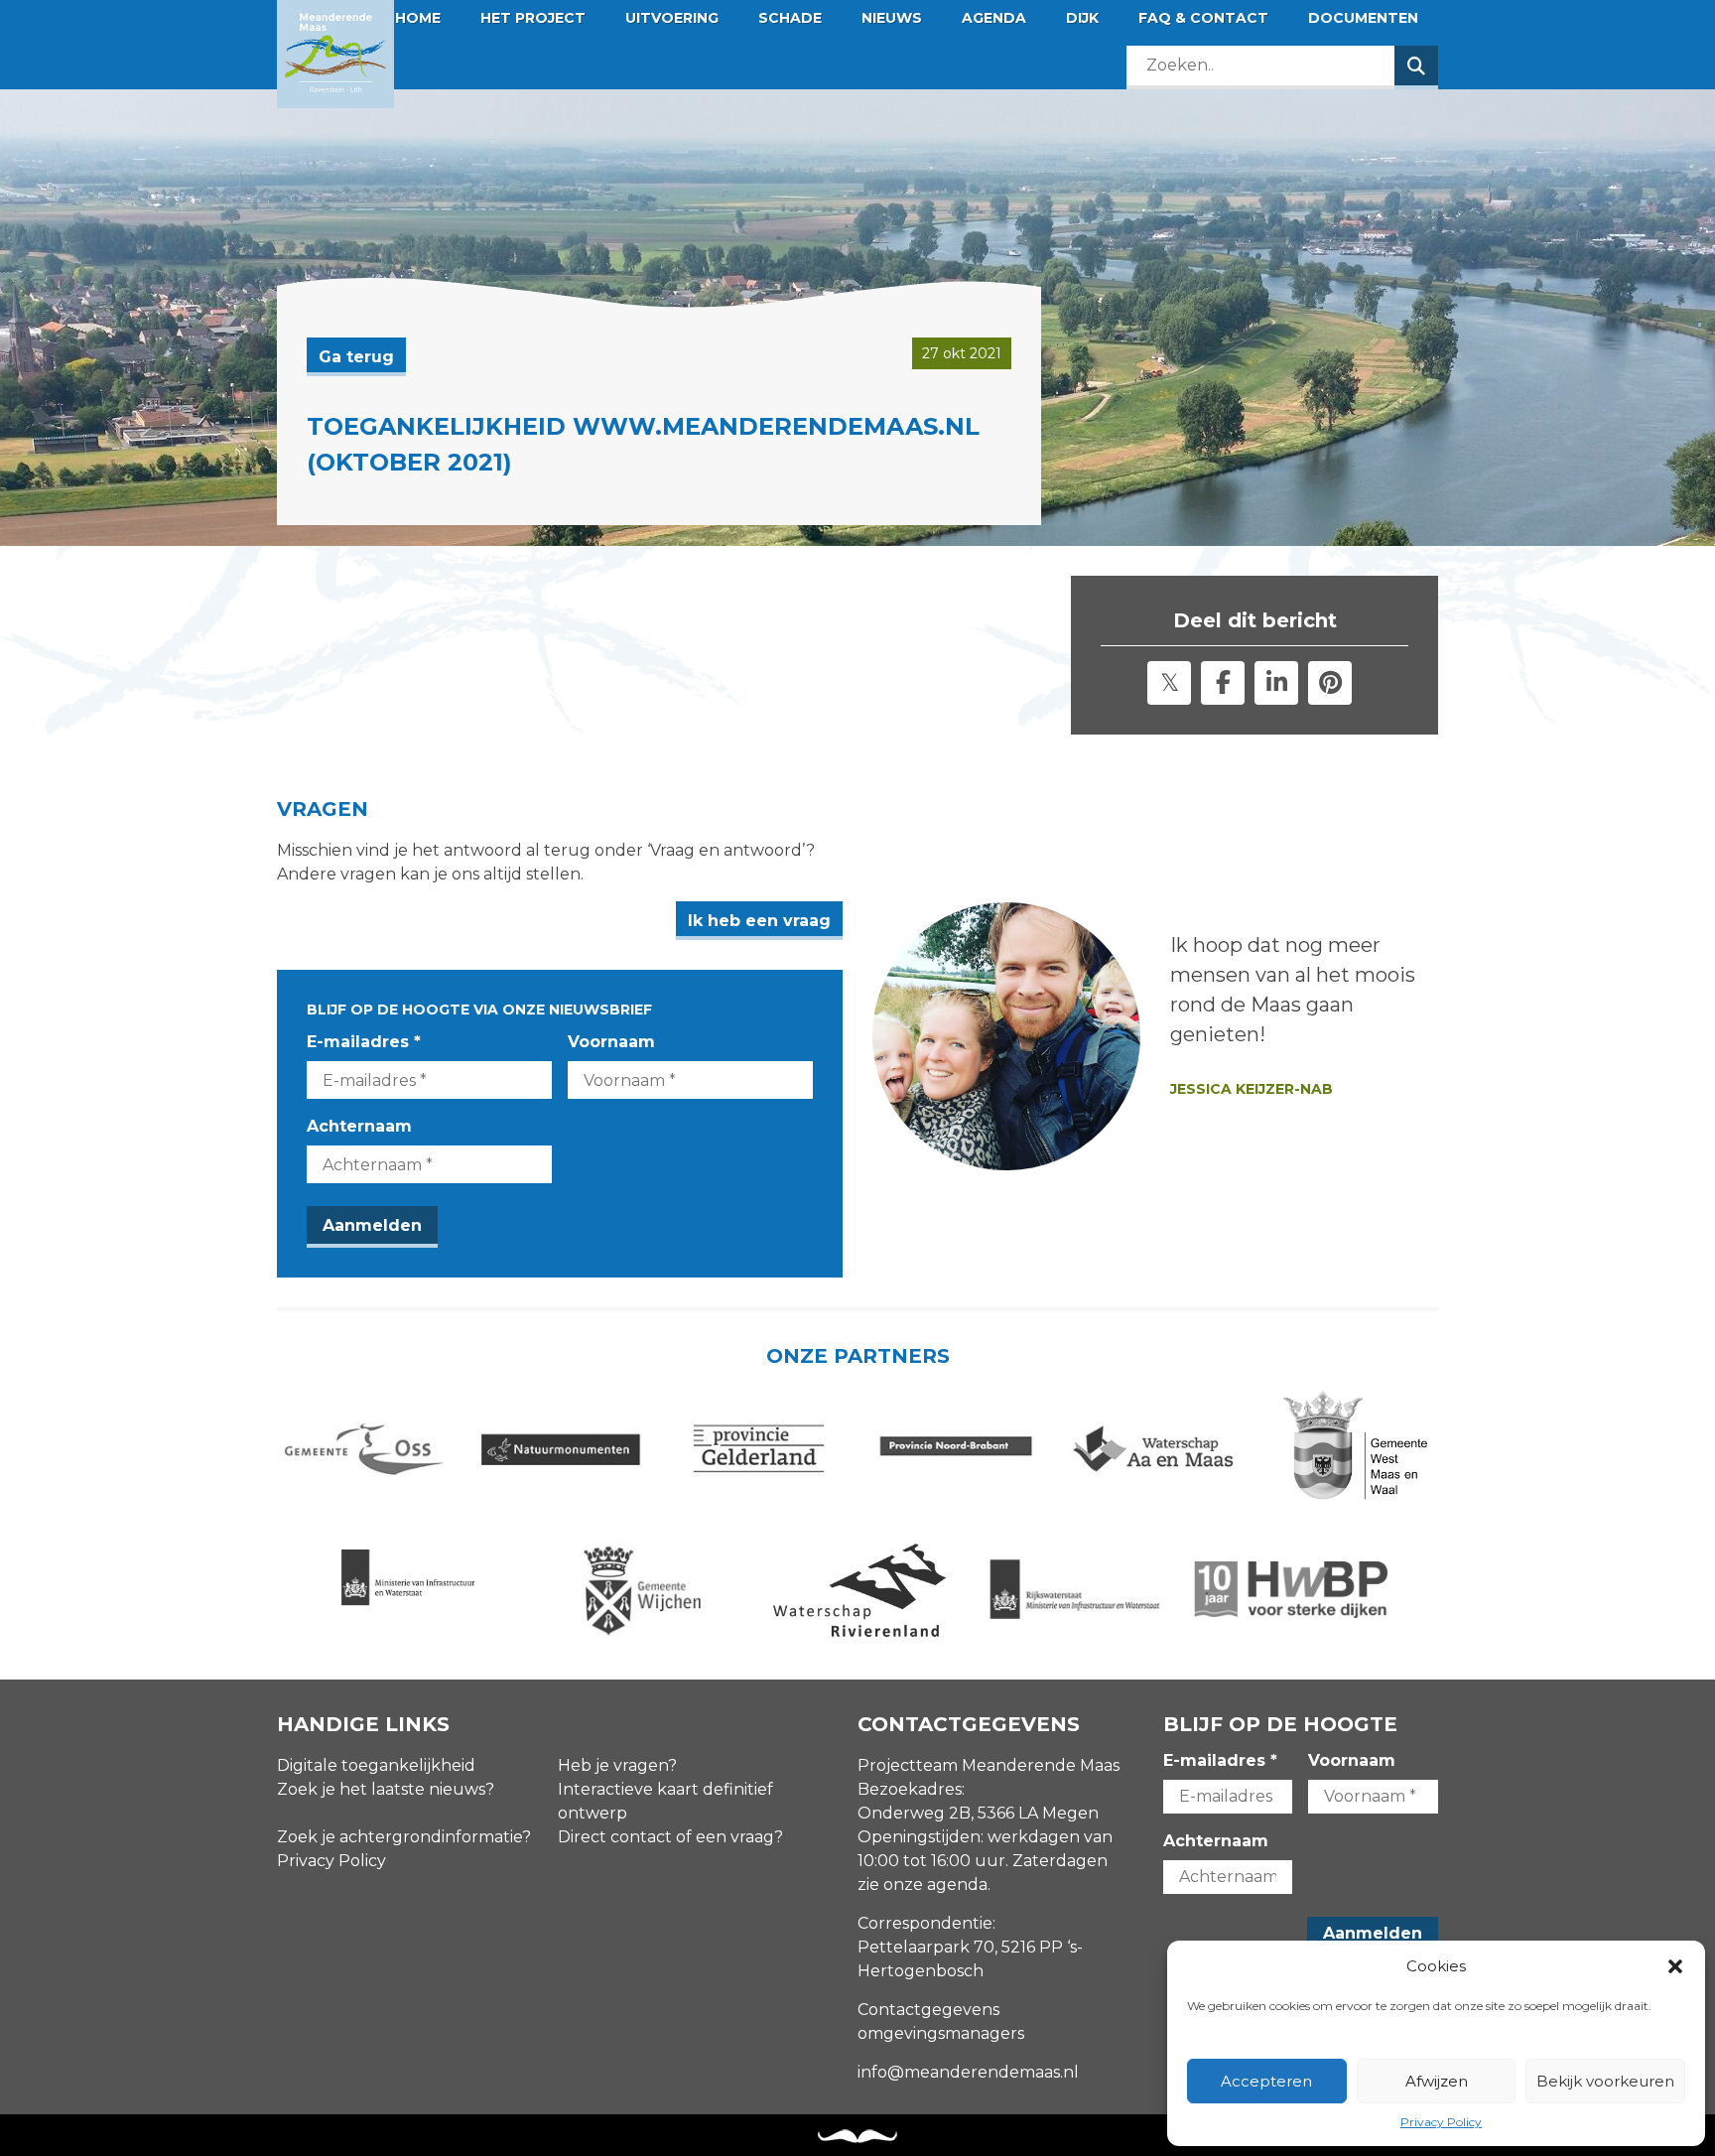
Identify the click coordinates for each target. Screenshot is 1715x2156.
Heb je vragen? (617, 1765)
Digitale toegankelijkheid (376, 1765)
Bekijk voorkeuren (1605, 2081)
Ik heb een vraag (759, 921)
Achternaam (359, 1126)
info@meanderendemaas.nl (968, 2072)
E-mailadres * (364, 1042)
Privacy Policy (1441, 2122)
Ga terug (356, 357)
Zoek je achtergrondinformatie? (404, 1837)
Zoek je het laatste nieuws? (386, 1789)
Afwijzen (1437, 2081)
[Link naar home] (335, 54)
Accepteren (1266, 2081)
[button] (1675, 1966)
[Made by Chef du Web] (857, 2137)
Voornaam (611, 1042)
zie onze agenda (923, 1885)
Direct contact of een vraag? (670, 1837)
